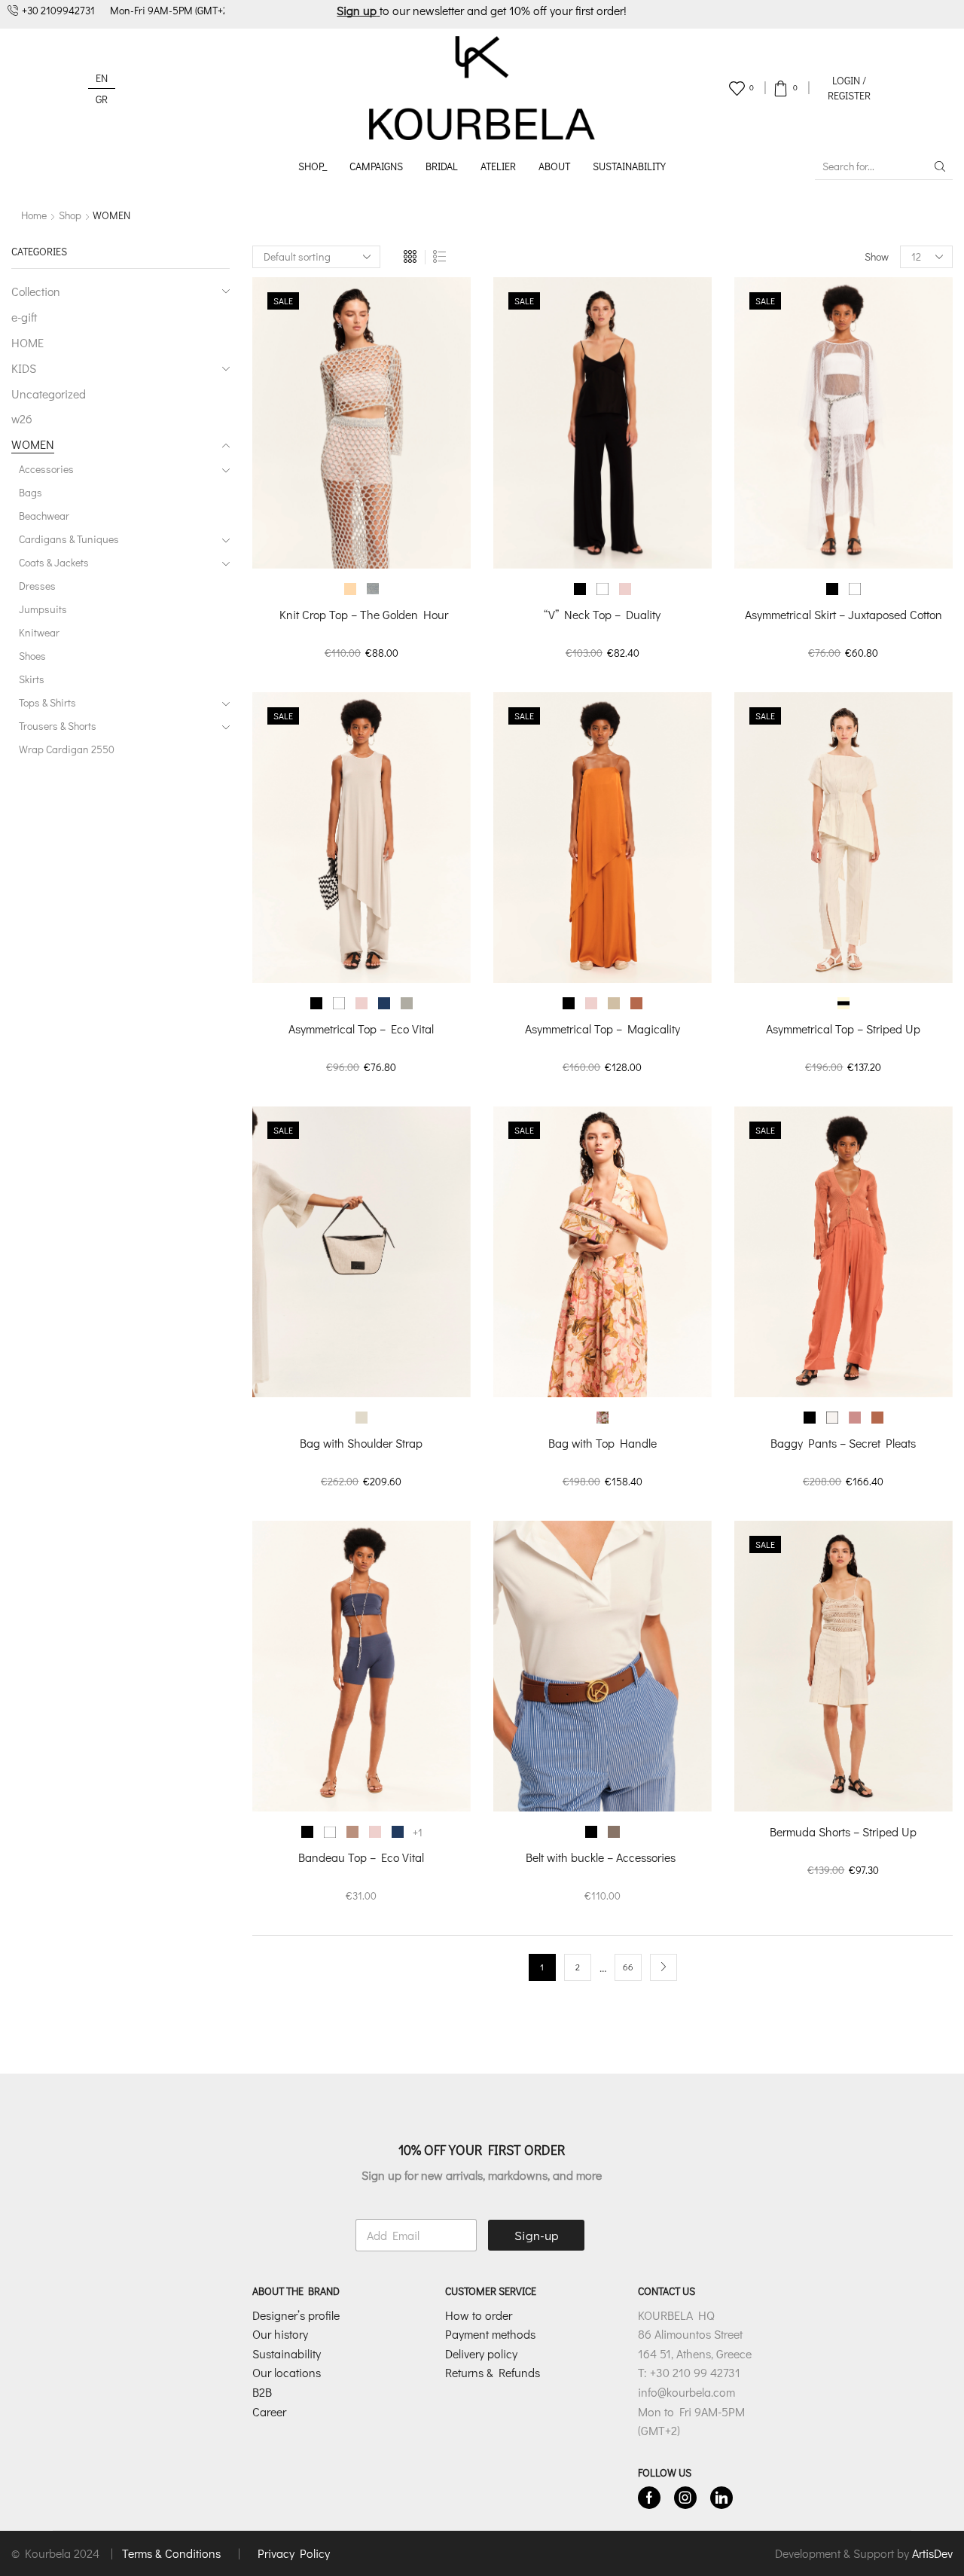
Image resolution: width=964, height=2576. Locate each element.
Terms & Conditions (173, 2553)
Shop (70, 215)
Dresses (37, 586)
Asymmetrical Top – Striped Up (843, 1029)
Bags (31, 492)
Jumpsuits (43, 609)
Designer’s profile (296, 2315)
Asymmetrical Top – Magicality (602, 1029)
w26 (22, 418)
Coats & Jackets (54, 562)
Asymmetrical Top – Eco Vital (361, 1029)
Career (269, 2411)
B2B (262, 2392)
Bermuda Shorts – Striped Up (843, 1831)
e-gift (24, 317)
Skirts (32, 679)
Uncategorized (49, 394)
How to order (479, 2315)
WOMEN (33, 444)
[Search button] (940, 166)
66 (628, 1967)
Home (34, 215)
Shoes (32, 656)
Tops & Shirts (47, 702)
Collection (36, 291)
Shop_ (313, 166)
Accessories (46, 469)
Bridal (442, 166)
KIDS (24, 368)
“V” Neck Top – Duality (602, 614)
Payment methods (490, 2334)
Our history (280, 2334)
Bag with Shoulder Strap (361, 1443)
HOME (27, 342)
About (554, 166)
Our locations (287, 2373)
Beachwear (44, 516)
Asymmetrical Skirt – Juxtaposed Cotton (843, 614)
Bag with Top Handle (602, 1443)
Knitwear (39, 632)
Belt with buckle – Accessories (602, 1857)
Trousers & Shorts (58, 726)
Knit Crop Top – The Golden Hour (361, 614)
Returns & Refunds (493, 2373)
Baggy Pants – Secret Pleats (843, 1443)
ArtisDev (932, 2553)
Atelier (498, 166)
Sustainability (629, 166)
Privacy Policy (294, 2553)
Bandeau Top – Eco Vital (361, 1857)
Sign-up (537, 2235)
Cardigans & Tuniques (69, 539)
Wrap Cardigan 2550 (67, 749)
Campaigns (376, 166)
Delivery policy (481, 2353)
